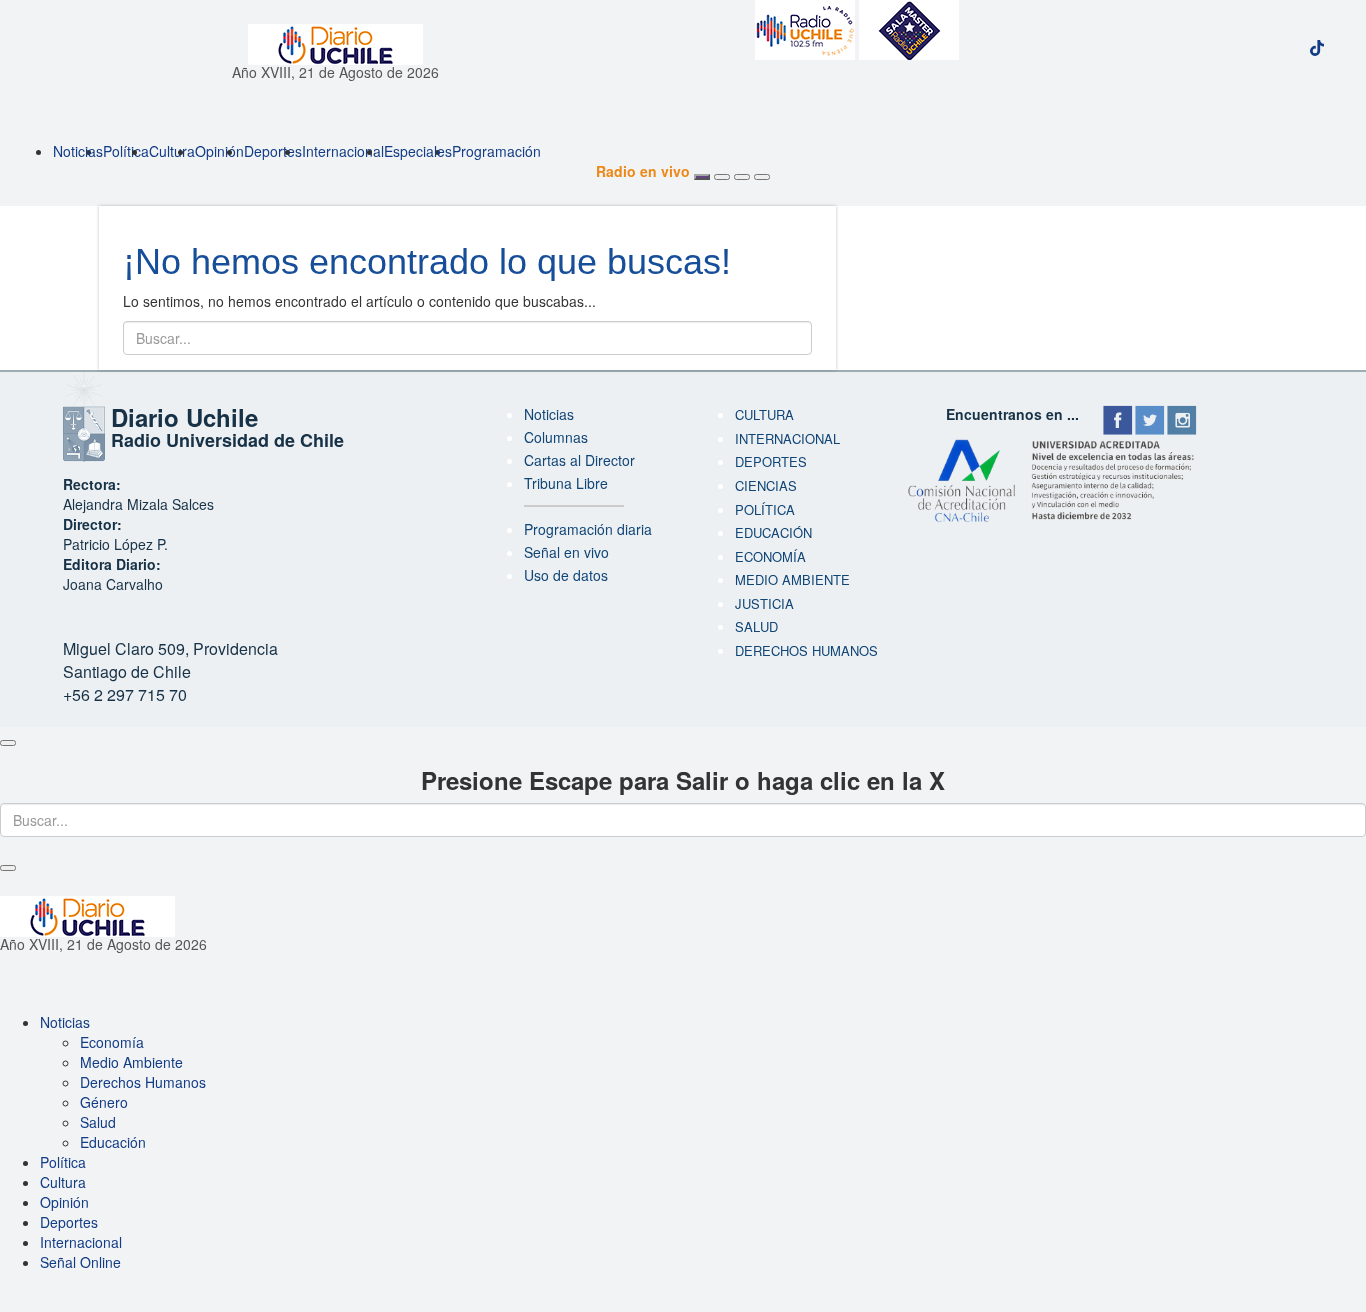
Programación (496, 151)
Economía (770, 556)
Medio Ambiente (792, 579)
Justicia (764, 603)
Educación (773, 532)
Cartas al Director (579, 460)
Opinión (219, 151)
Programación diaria (588, 529)
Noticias (78, 151)
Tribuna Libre (566, 483)
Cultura (172, 151)
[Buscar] (742, 177)
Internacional (343, 151)
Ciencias (766, 485)
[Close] (8, 743)
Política (126, 151)
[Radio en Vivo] (702, 177)
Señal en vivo (566, 552)
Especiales (418, 151)
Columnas (556, 437)
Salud (756, 626)
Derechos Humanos (143, 1082)
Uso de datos (566, 575)
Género (104, 1102)
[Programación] (722, 177)
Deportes (273, 151)
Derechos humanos (806, 650)
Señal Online (80, 1262)
